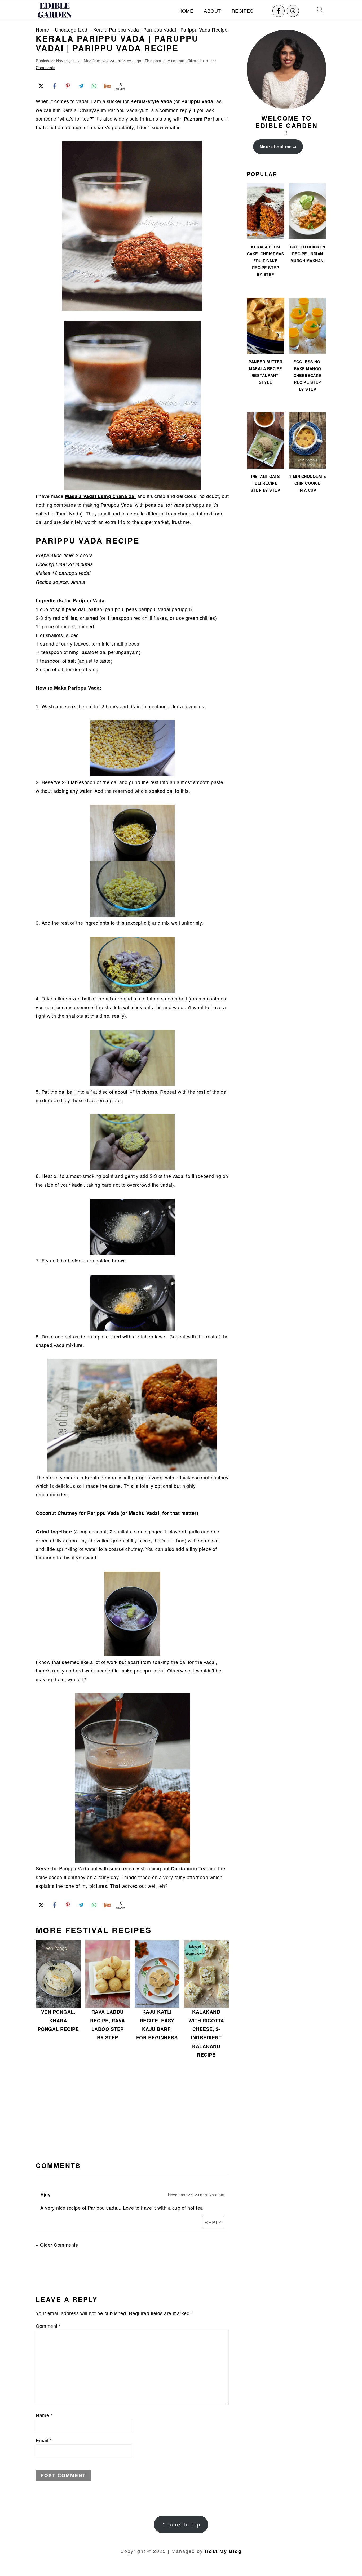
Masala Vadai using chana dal (100, 496)
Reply (213, 2222)
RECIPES (243, 11)
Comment (48, 2326)
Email (44, 2440)
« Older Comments (57, 2245)
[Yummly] (107, 86)
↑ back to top (181, 2524)
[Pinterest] (68, 86)
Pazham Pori (199, 119)
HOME (186, 11)
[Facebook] (279, 11)
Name (44, 2415)
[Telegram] (81, 86)
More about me (276, 147)
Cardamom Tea (189, 1868)
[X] (41, 86)
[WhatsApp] (94, 86)
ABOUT (212, 11)
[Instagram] (293, 11)
